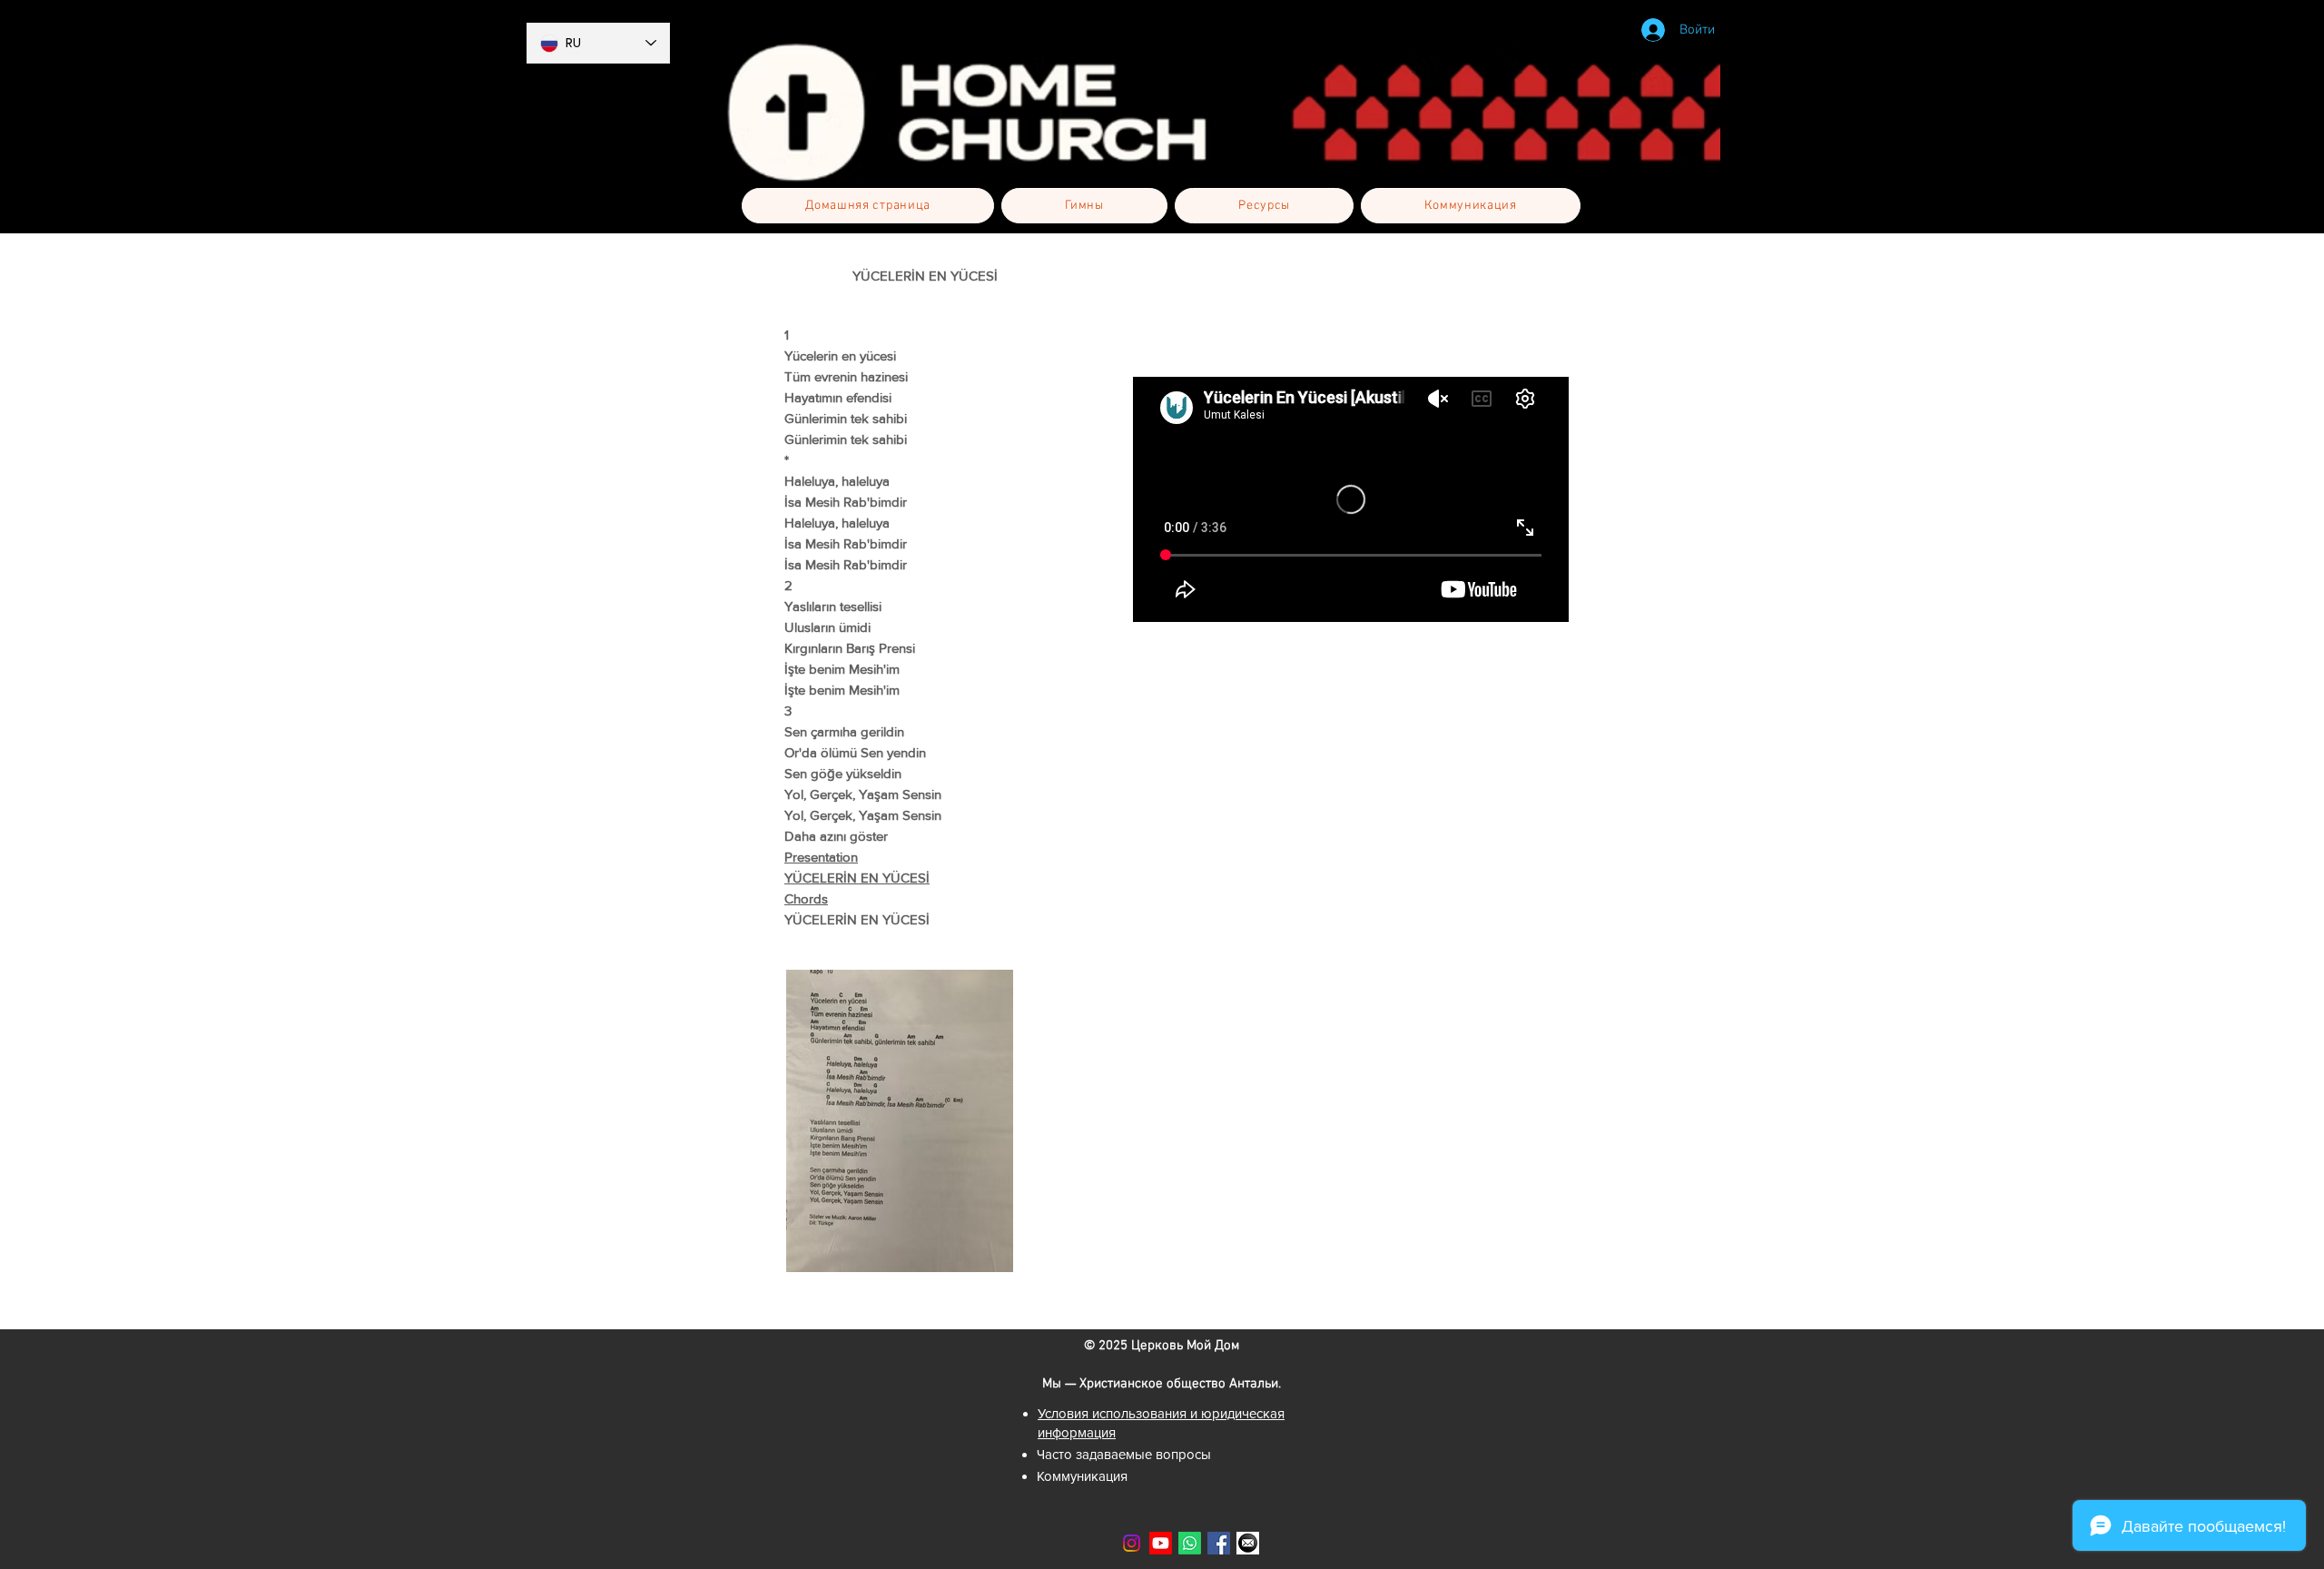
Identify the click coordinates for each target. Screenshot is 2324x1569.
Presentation (821, 857)
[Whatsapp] (1190, 1543)
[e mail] (1248, 1543)
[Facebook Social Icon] (1219, 1543)
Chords (806, 898)
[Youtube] (1161, 1543)
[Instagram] (1132, 1543)
